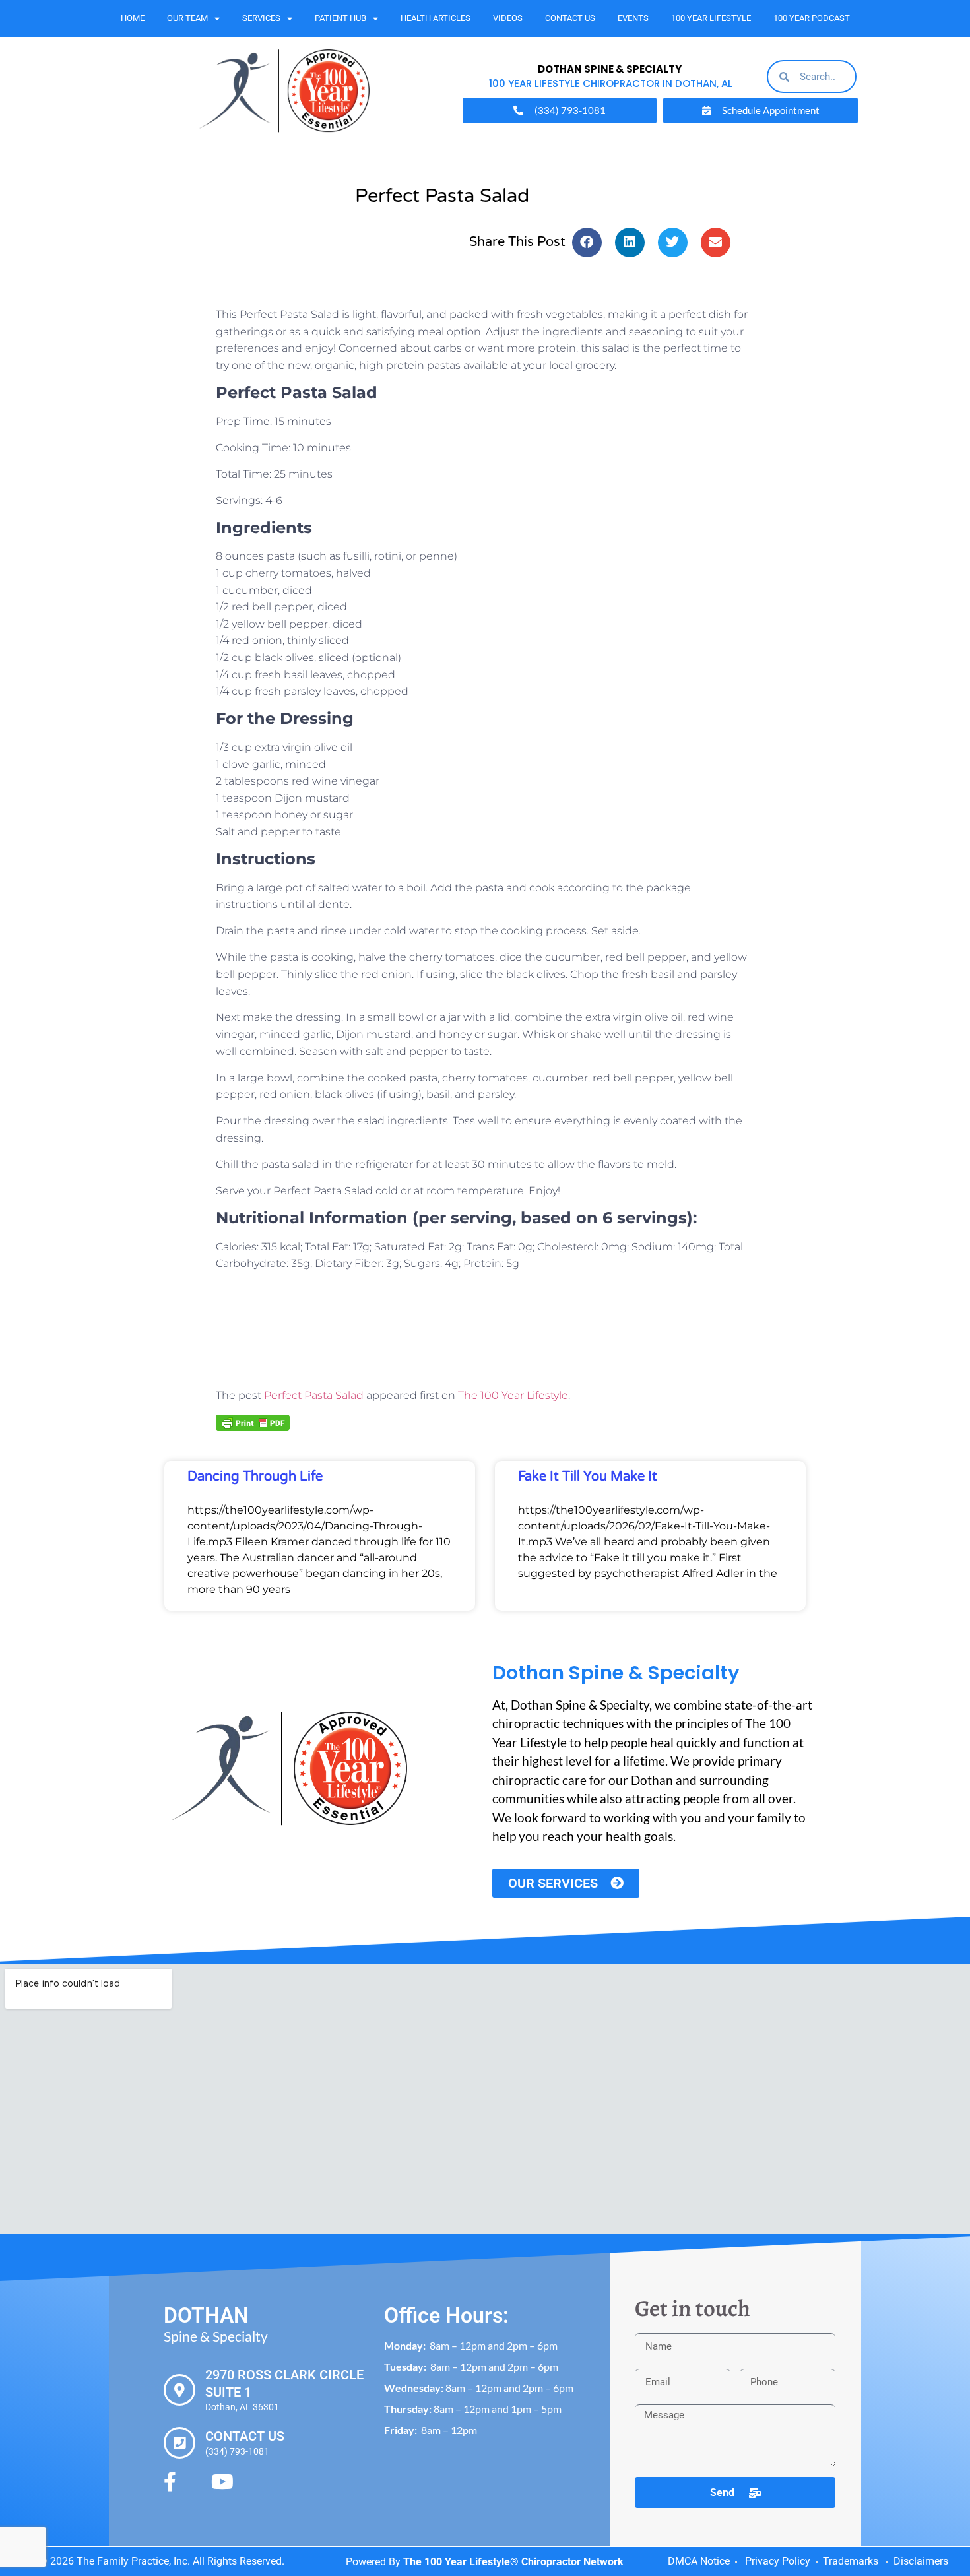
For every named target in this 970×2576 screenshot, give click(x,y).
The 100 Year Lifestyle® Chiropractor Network (513, 2562)
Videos (508, 18)
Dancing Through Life (255, 1477)
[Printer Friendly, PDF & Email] (253, 1422)
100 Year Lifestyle (711, 18)
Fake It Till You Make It (588, 1477)
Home (133, 18)
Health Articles (436, 18)
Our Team (187, 18)
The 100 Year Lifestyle (513, 1395)
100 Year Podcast (812, 18)
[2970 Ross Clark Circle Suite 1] (179, 2390)
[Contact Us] (179, 2443)
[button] (587, 242)
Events (633, 18)
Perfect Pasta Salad (314, 1395)
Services (261, 18)
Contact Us (570, 18)
